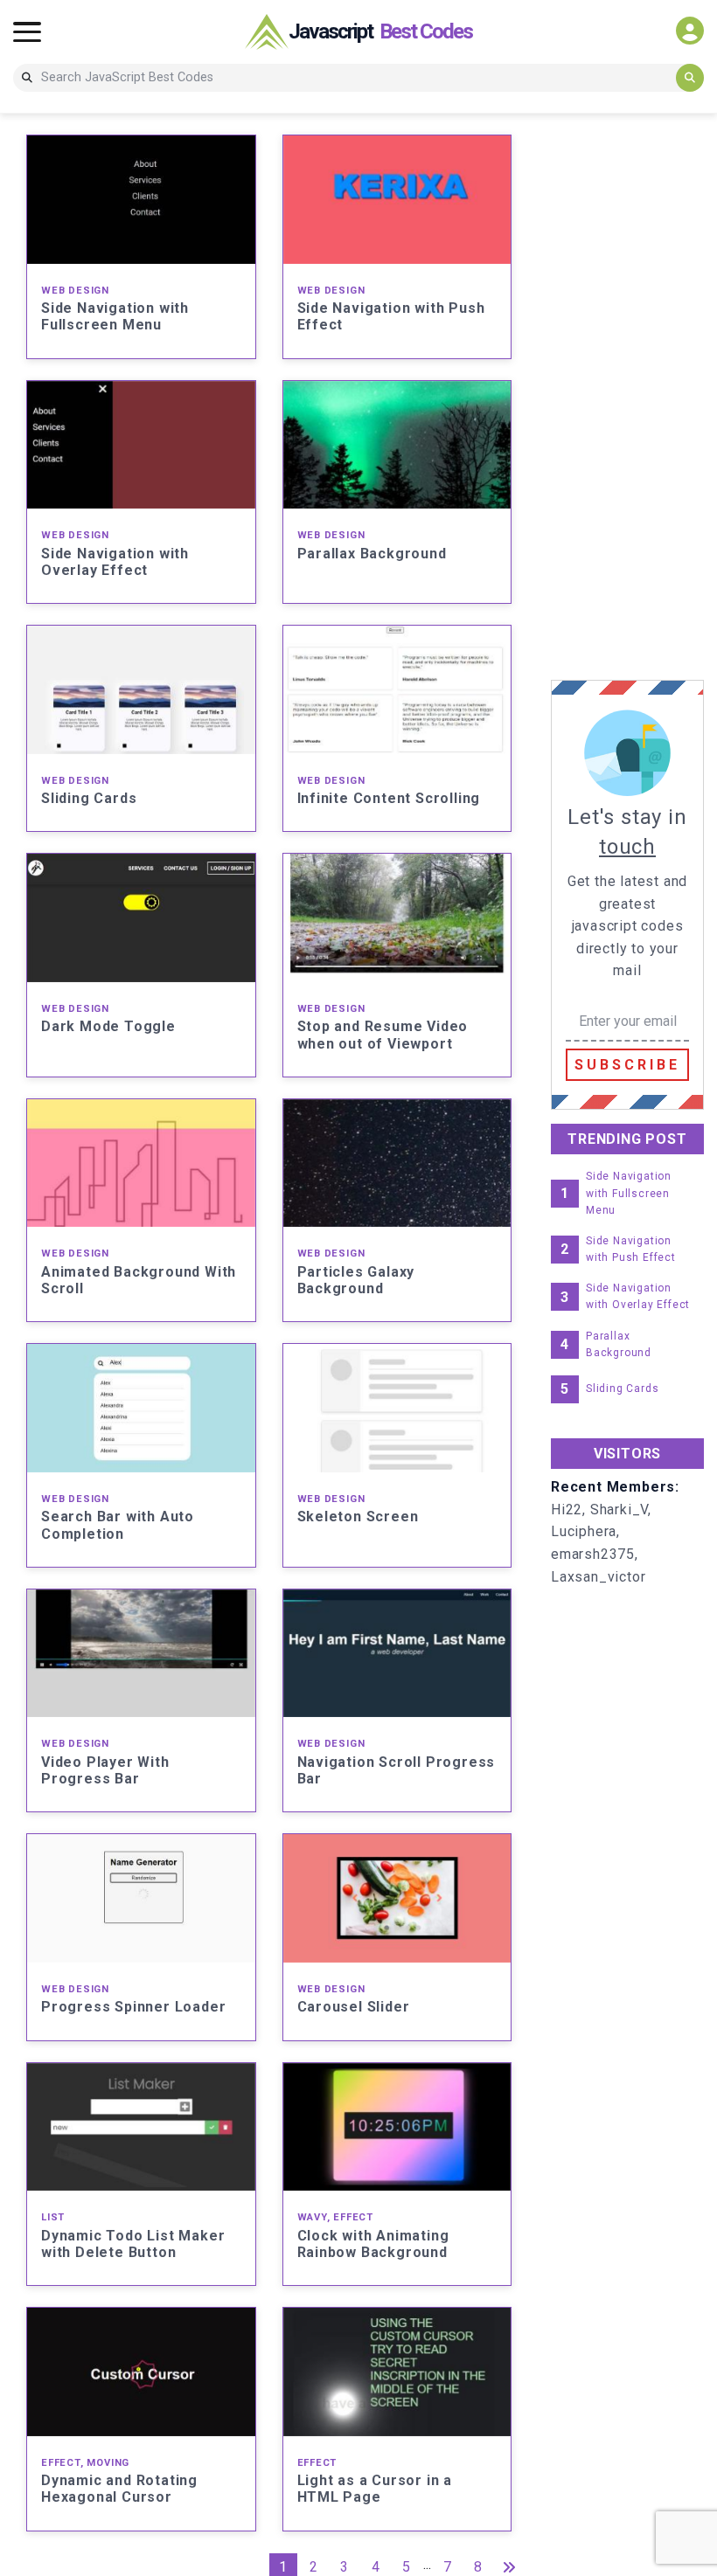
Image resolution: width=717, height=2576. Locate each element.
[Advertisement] (634, 397)
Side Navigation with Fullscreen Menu (629, 1193)
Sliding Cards (622, 1388)
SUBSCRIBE (627, 1065)
